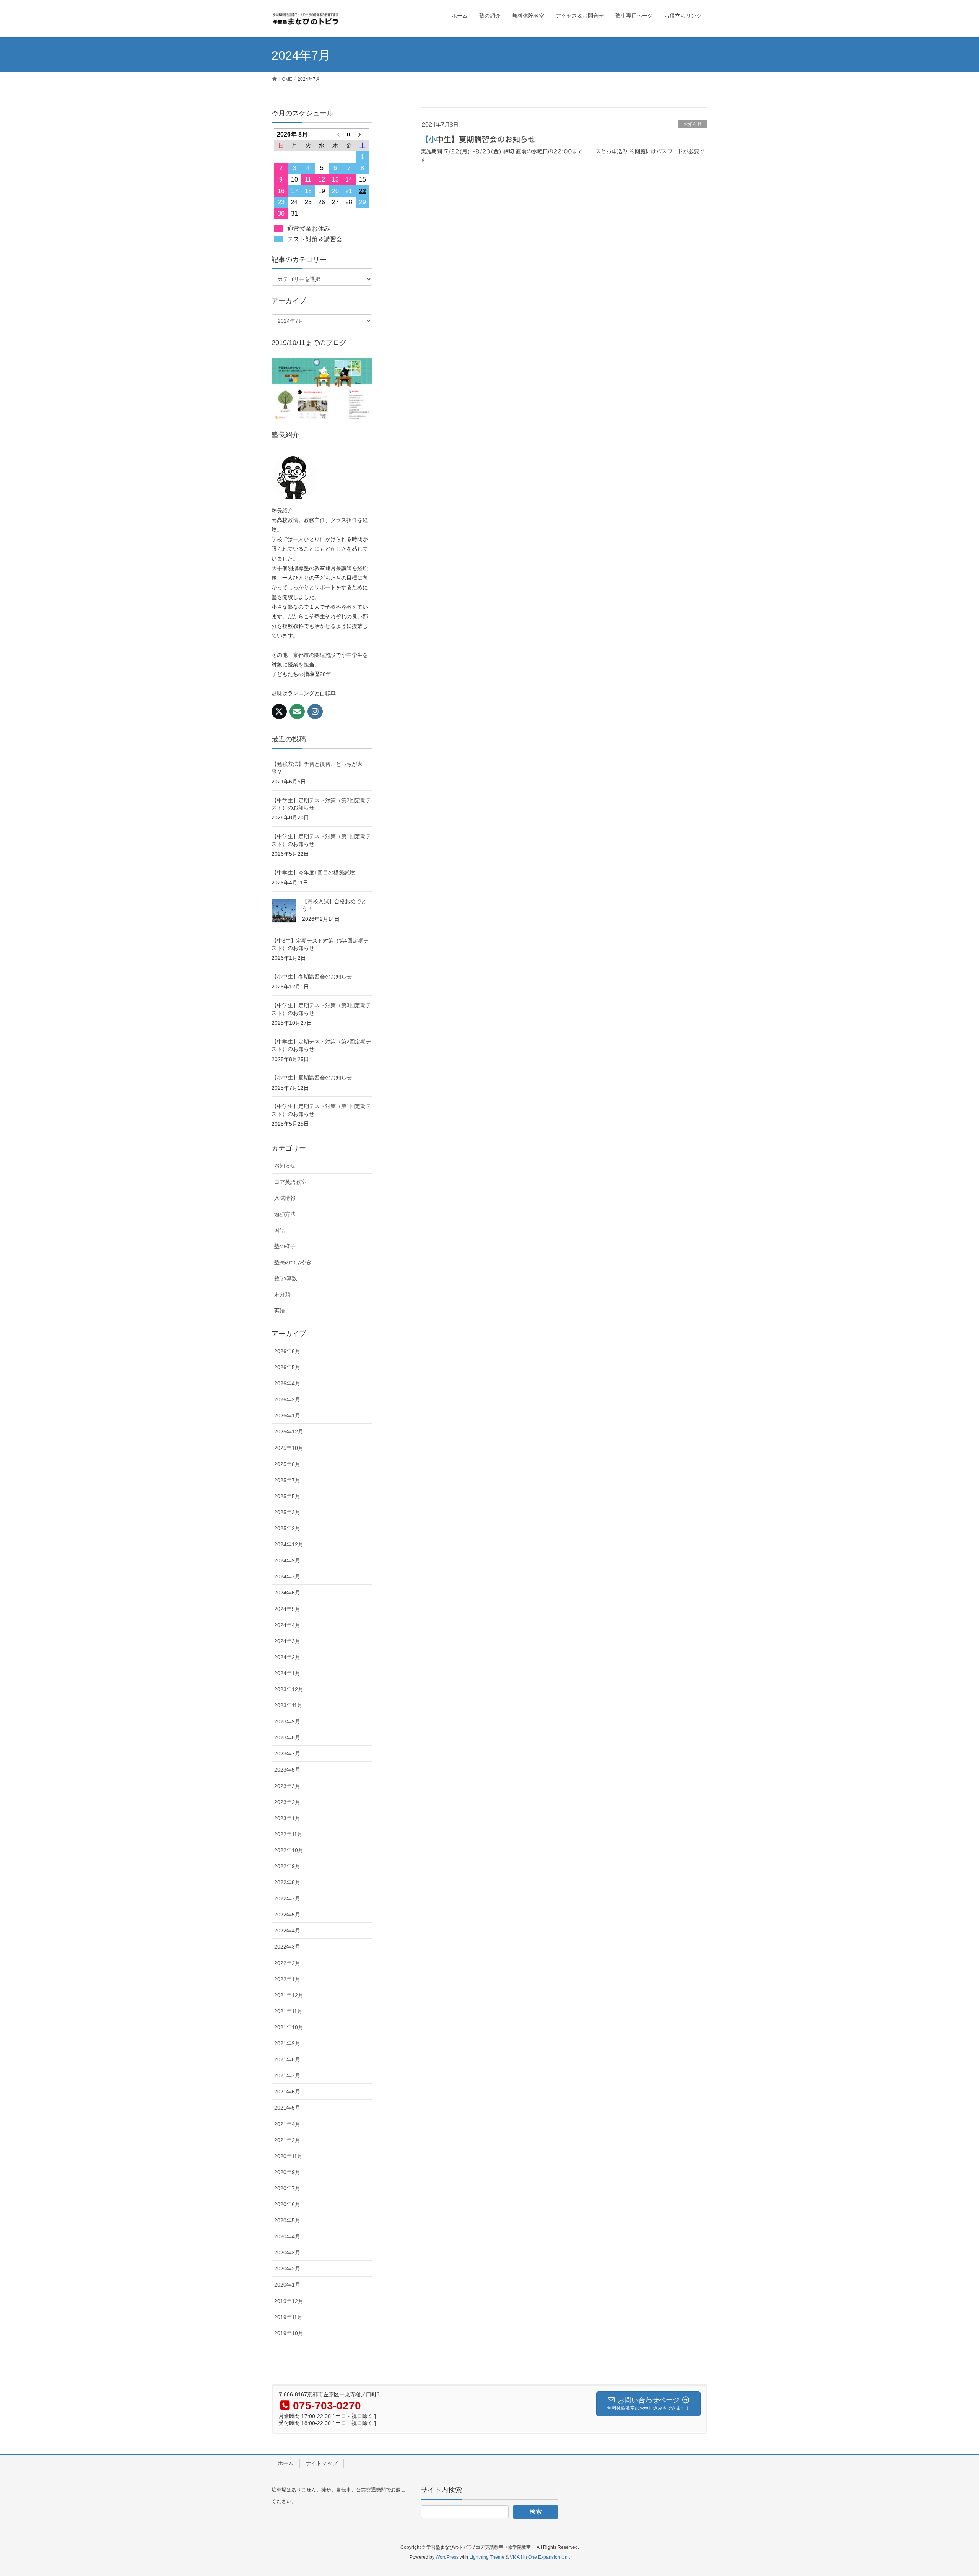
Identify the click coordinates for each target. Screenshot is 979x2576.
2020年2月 (287, 2269)
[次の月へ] (363, 134)
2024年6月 (287, 1593)
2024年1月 (287, 1673)
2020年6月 (287, 2204)
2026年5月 (287, 1367)
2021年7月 (287, 2075)
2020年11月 (288, 2156)
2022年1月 (287, 1979)
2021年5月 (287, 2108)
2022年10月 (289, 1850)
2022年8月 (287, 1882)
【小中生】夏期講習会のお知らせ (478, 139)
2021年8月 (287, 2059)
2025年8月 (287, 1464)
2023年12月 (289, 1689)
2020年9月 (287, 2172)
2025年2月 (287, 1528)
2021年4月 (287, 2124)
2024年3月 (287, 1641)
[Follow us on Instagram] (315, 712)
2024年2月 (287, 1657)
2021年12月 (289, 1995)
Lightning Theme (487, 2557)
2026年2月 (287, 1399)
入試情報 (285, 1198)
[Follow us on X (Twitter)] (279, 712)
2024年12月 (289, 1544)
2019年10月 (289, 2333)
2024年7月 (287, 1576)
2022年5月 (287, 1915)
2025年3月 (287, 1512)
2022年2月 (287, 1963)
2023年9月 (287, 1721)
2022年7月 (287, 1898)
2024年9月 (287, 1560)
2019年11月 (288, 2317)
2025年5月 (287, 1496)
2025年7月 (287, 1480)
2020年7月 (287, 2188)
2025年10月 (289, 1448)
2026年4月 (287, 1383)
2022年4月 (287, 1931)
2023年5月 (287, 1770)
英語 (280, 1310)
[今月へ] (349, 134)
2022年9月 (287, 1866)
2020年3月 (287, 2253)
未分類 (282, 1294)
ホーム (286, 2463)
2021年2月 (287, 2140)
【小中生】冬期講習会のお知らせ (312, 977)
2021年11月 (288, 2011)
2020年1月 (287, 2285)
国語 (280, 1230)
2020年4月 (287, 2236)
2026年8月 (287, 1351)
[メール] (297, 712)
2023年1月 (287, 1818)
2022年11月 (288, 1834)
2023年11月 (288, 1705)
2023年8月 (287, 1737)
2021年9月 (287, 2043)
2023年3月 (287, 1786)
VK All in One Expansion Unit (540, 2557)
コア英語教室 (290, 1182)
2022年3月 (287, 1947)
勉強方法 (285, 1214)
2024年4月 (287, 1625)
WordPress (447, 2557)
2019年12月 (289, 2301)
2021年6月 (287, 2092)
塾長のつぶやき (293, 1262)
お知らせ (693, 124)
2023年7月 (287, 1754)
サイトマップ (322, 2463)
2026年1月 (287, 1416)
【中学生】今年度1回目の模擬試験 (313, 873)
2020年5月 (287, 2220)
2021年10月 (289, 2027)
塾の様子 (285, 1246)
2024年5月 (287, 1609)
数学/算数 (286, 1278)
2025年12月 (289, 1432)
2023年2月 (287, 1802)
